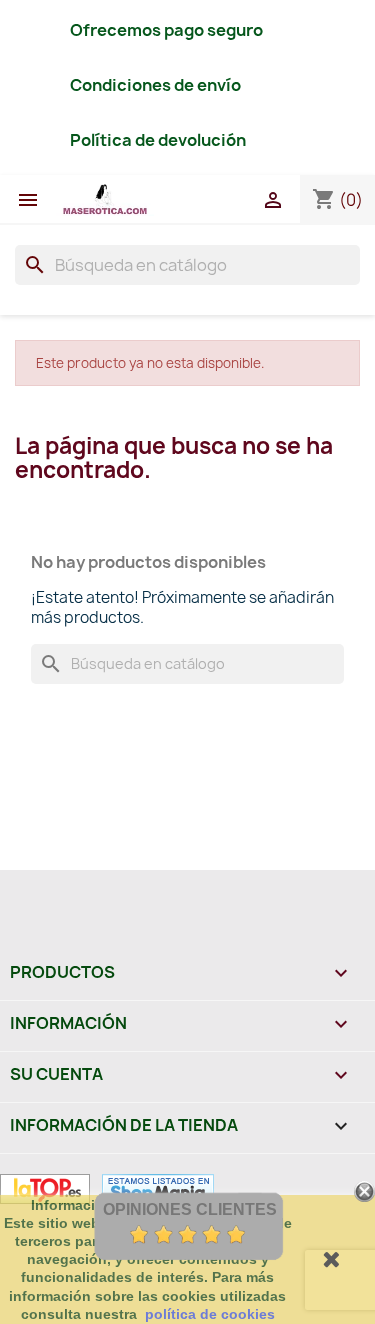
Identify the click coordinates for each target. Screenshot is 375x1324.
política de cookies (210, 1314)
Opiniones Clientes (190, 1209)
